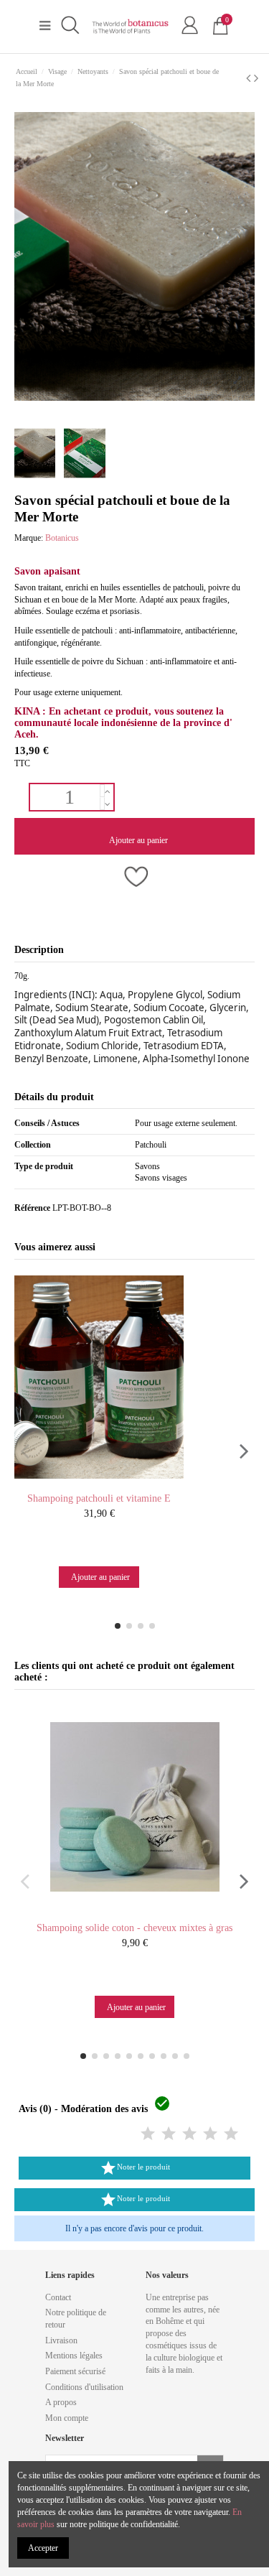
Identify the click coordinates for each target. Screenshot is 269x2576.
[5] (231, 2134)
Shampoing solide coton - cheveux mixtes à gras (134, 1928)
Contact (58, 2297)
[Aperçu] (113, 1482)
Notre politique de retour (76, 2319)
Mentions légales (74, 2356)
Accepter (43, 2548)
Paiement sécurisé (75, 2371)
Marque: (29, 538)
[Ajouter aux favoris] (134, 878)
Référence (32, 1208)
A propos (61, 2402)
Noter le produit (135, 2168)
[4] (210, 2134)
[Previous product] (250, 78)
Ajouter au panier (138, 840)
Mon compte (67, 2418)
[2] (169, 2134)
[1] (148, 2134)
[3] (189, 2134)
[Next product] (256, 78)
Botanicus (62, 538)
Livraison (61, 2340)
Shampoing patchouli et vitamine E (99, 1498)
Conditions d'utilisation (84, 2387)
